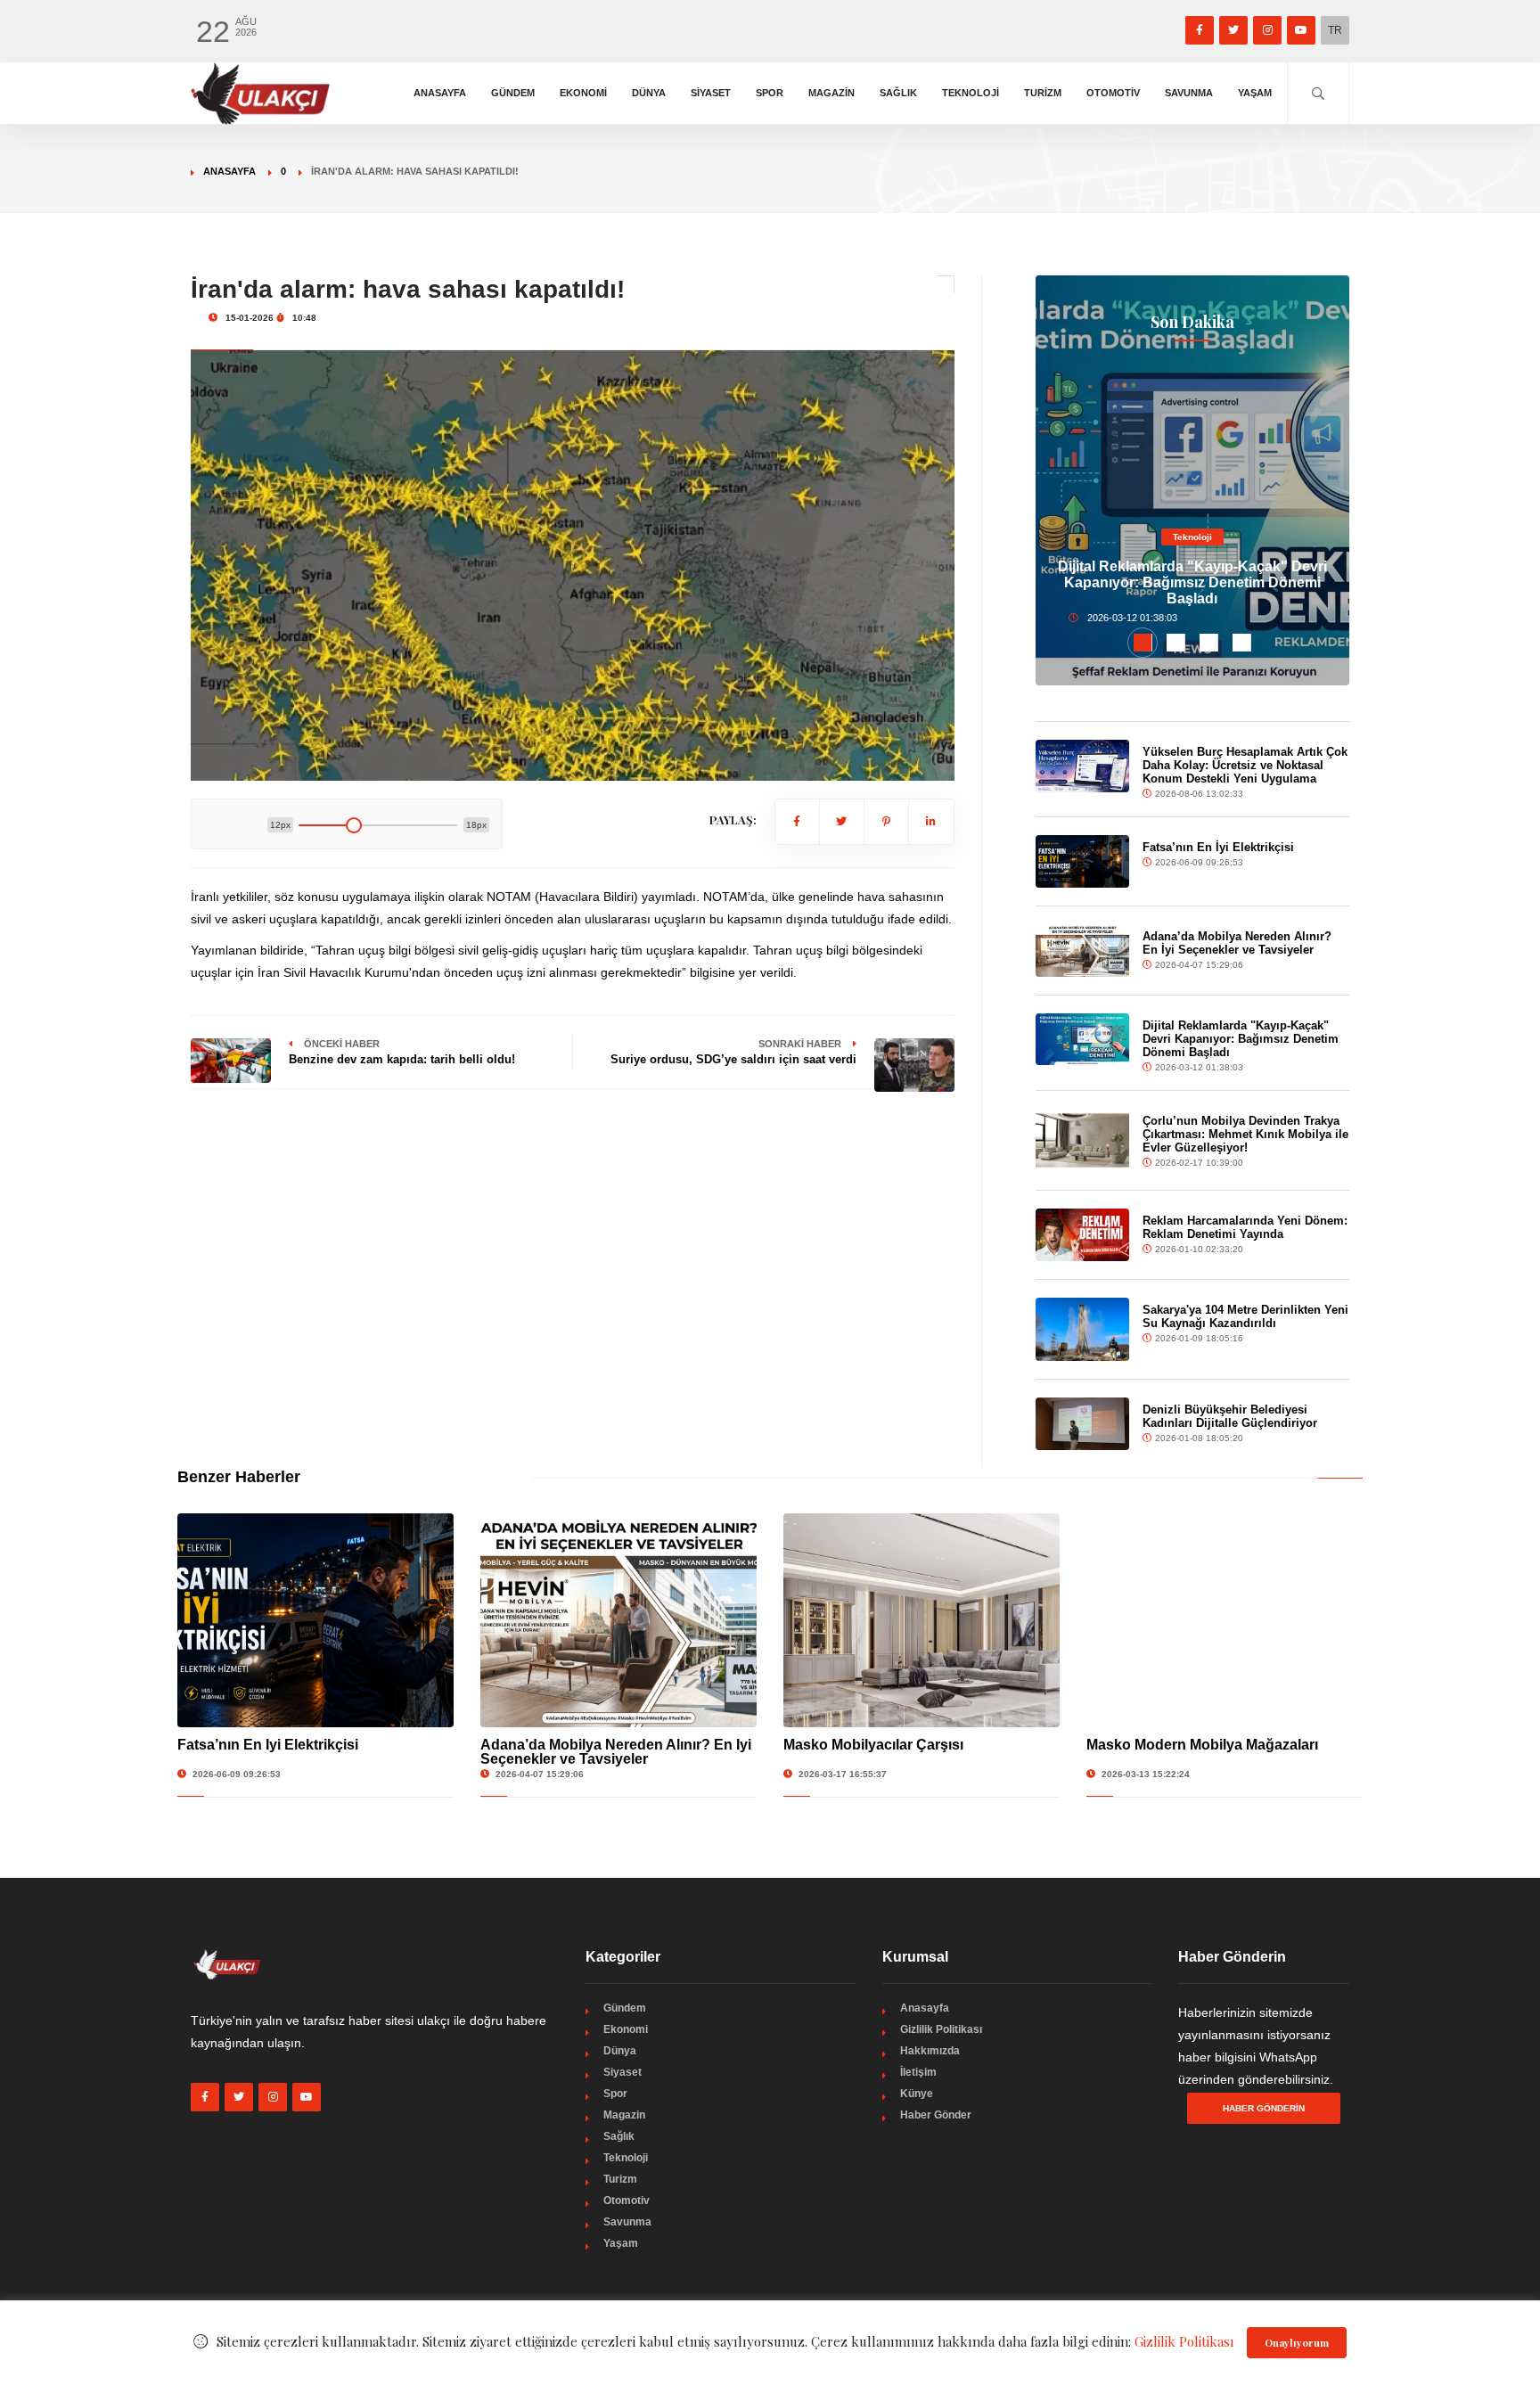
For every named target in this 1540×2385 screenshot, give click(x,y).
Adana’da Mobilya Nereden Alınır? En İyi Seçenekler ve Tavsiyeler (1237, 943)
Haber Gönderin (1264, 2108)
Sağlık (898, 93)
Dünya (649, 93)
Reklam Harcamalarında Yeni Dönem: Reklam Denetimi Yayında (1245, 1227)
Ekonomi (583, 93)
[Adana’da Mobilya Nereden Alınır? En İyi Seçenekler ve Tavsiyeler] (1083, 951)
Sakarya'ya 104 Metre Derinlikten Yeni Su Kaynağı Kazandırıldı (1245, 1316)
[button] (1143, 643)
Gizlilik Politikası (941, 2029)
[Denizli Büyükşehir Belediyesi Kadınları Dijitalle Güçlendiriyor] (1083, 1424)
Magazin (831, 93)
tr (1335, 30)
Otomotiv (1113, 93)
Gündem (513, 93)
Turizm (1043, 93)
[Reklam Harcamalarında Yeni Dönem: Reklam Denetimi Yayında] (1083, 1235)
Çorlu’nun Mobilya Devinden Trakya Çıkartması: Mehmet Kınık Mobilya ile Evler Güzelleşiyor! (1245, 1134)
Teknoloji (971, 93)
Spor (770, 93)
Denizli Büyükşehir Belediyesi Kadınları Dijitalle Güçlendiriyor (1230, 1416)
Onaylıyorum (1297, 2343)
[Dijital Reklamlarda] (1083, 1039)
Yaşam (1255, 93)
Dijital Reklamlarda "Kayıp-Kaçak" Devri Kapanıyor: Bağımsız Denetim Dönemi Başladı (1192, 582)
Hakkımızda (930, 2051)
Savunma (1189, 93)
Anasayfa (440, 93)
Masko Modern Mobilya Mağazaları (1202, 1745)
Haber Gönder (936, 2115)
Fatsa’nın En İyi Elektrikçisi (1218, 847)
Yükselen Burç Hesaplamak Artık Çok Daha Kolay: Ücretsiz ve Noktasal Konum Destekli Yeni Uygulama (1245, 765)
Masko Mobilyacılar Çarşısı (873, 1745)
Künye (917, 2094)
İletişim (918, 2072)
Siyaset (711, 93)
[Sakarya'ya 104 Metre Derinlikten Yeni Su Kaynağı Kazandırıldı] (1083, 1329)
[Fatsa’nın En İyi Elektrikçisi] (1083, 861)
